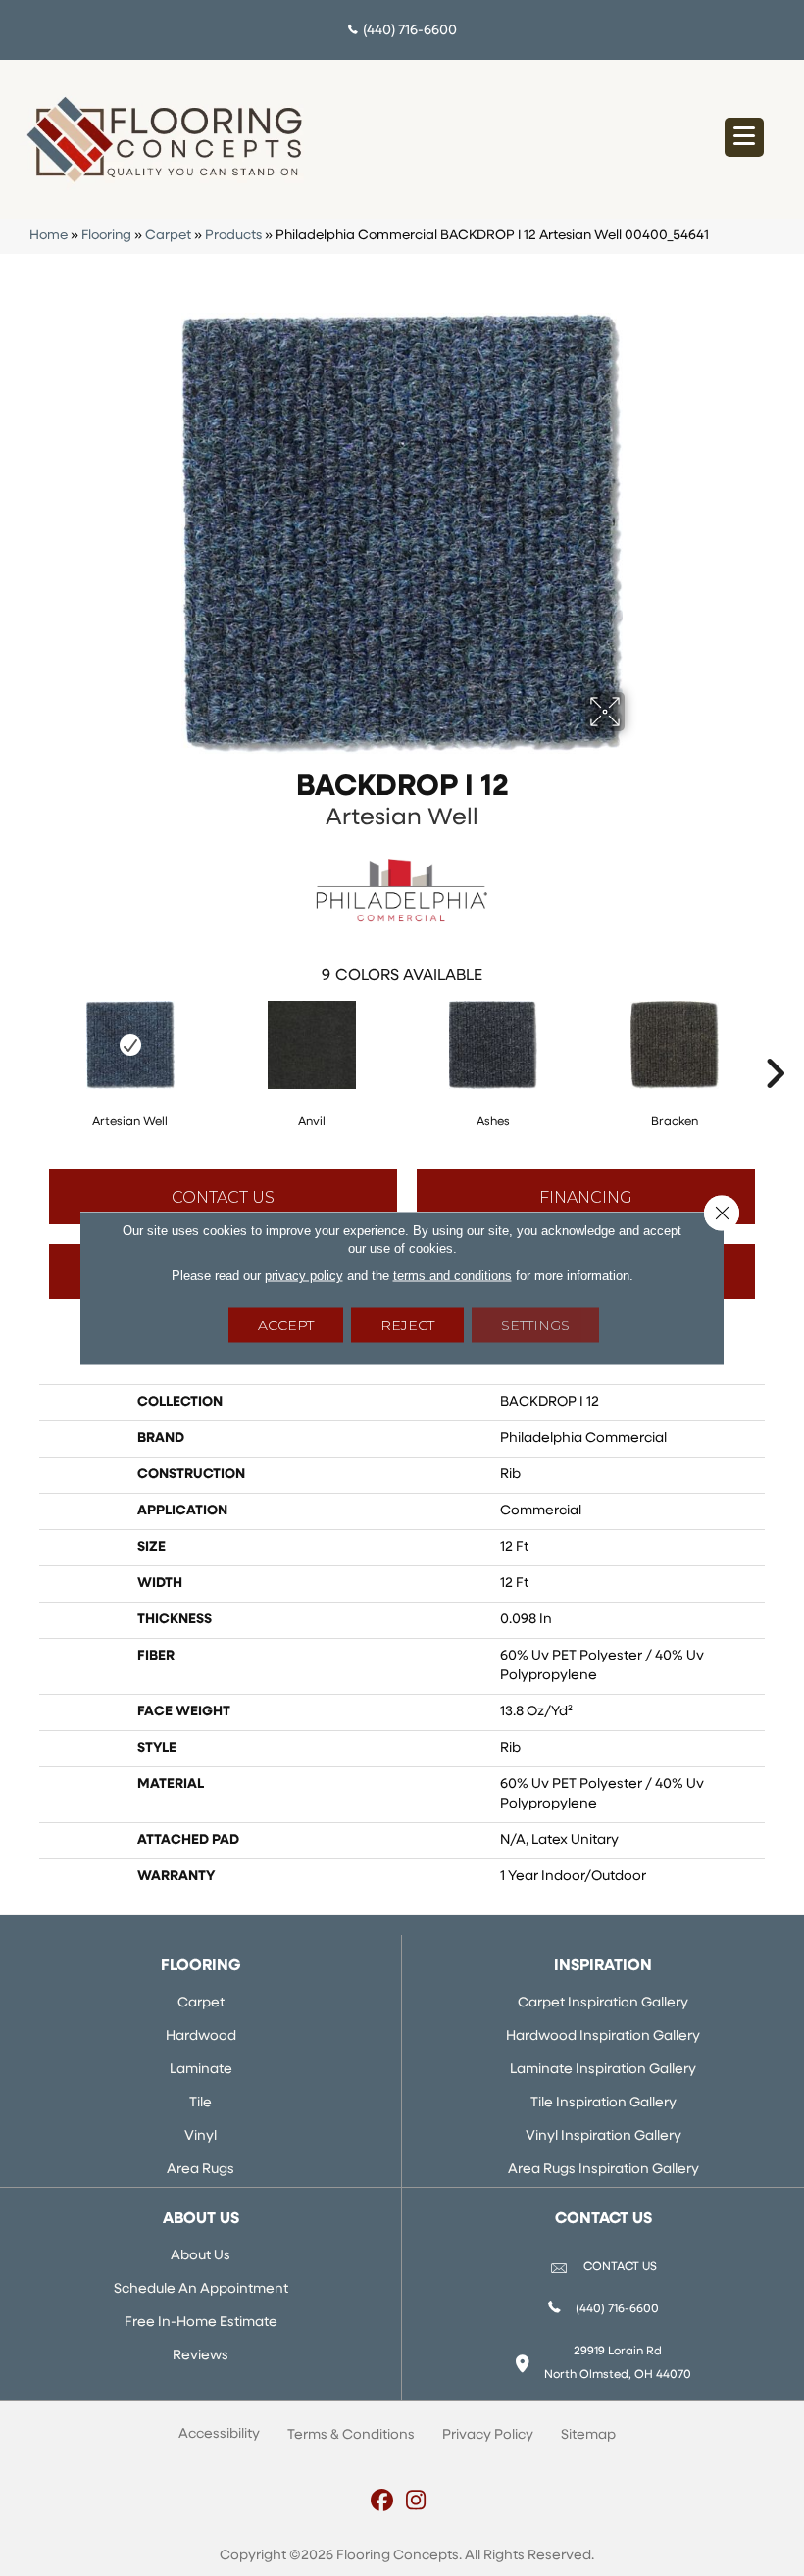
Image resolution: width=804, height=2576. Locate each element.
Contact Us (223, 1197)
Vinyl (201, 2136)
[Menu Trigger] (744, 137)
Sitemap (588, 2435)
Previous (29, 1044)
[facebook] (382, 2502)
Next (775, 1044)
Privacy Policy (488, 2435)
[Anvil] (311, 1045)
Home (49, 236)
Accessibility (219, 2434)
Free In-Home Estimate (201, 2323)
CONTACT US (620, 2267)
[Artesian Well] (130, 1045)
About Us (201, 2256)
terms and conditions (452, 1276)
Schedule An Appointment (201, 2289)
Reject (407, 1325)
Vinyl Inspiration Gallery (603, 2136)
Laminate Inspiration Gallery (603, 2070)
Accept (286, 1325)
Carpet (168, 236)
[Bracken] (674, 1045)
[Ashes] (493, 1045)
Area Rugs (201, 2170)
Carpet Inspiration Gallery (603, 2003)
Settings (535, 1325)
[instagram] (416, 2502)
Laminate (201, 2070)
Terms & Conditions (351, 2435)
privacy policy (304, 1276)
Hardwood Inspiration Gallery (603, 2036)
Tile (201, 2103)
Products (233, 236)
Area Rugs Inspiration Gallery (603, 2170)
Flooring (106, 236)
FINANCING (586, 1197)
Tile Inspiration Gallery (603, 2103)
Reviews (201, 2356)
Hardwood (201, 2036)
